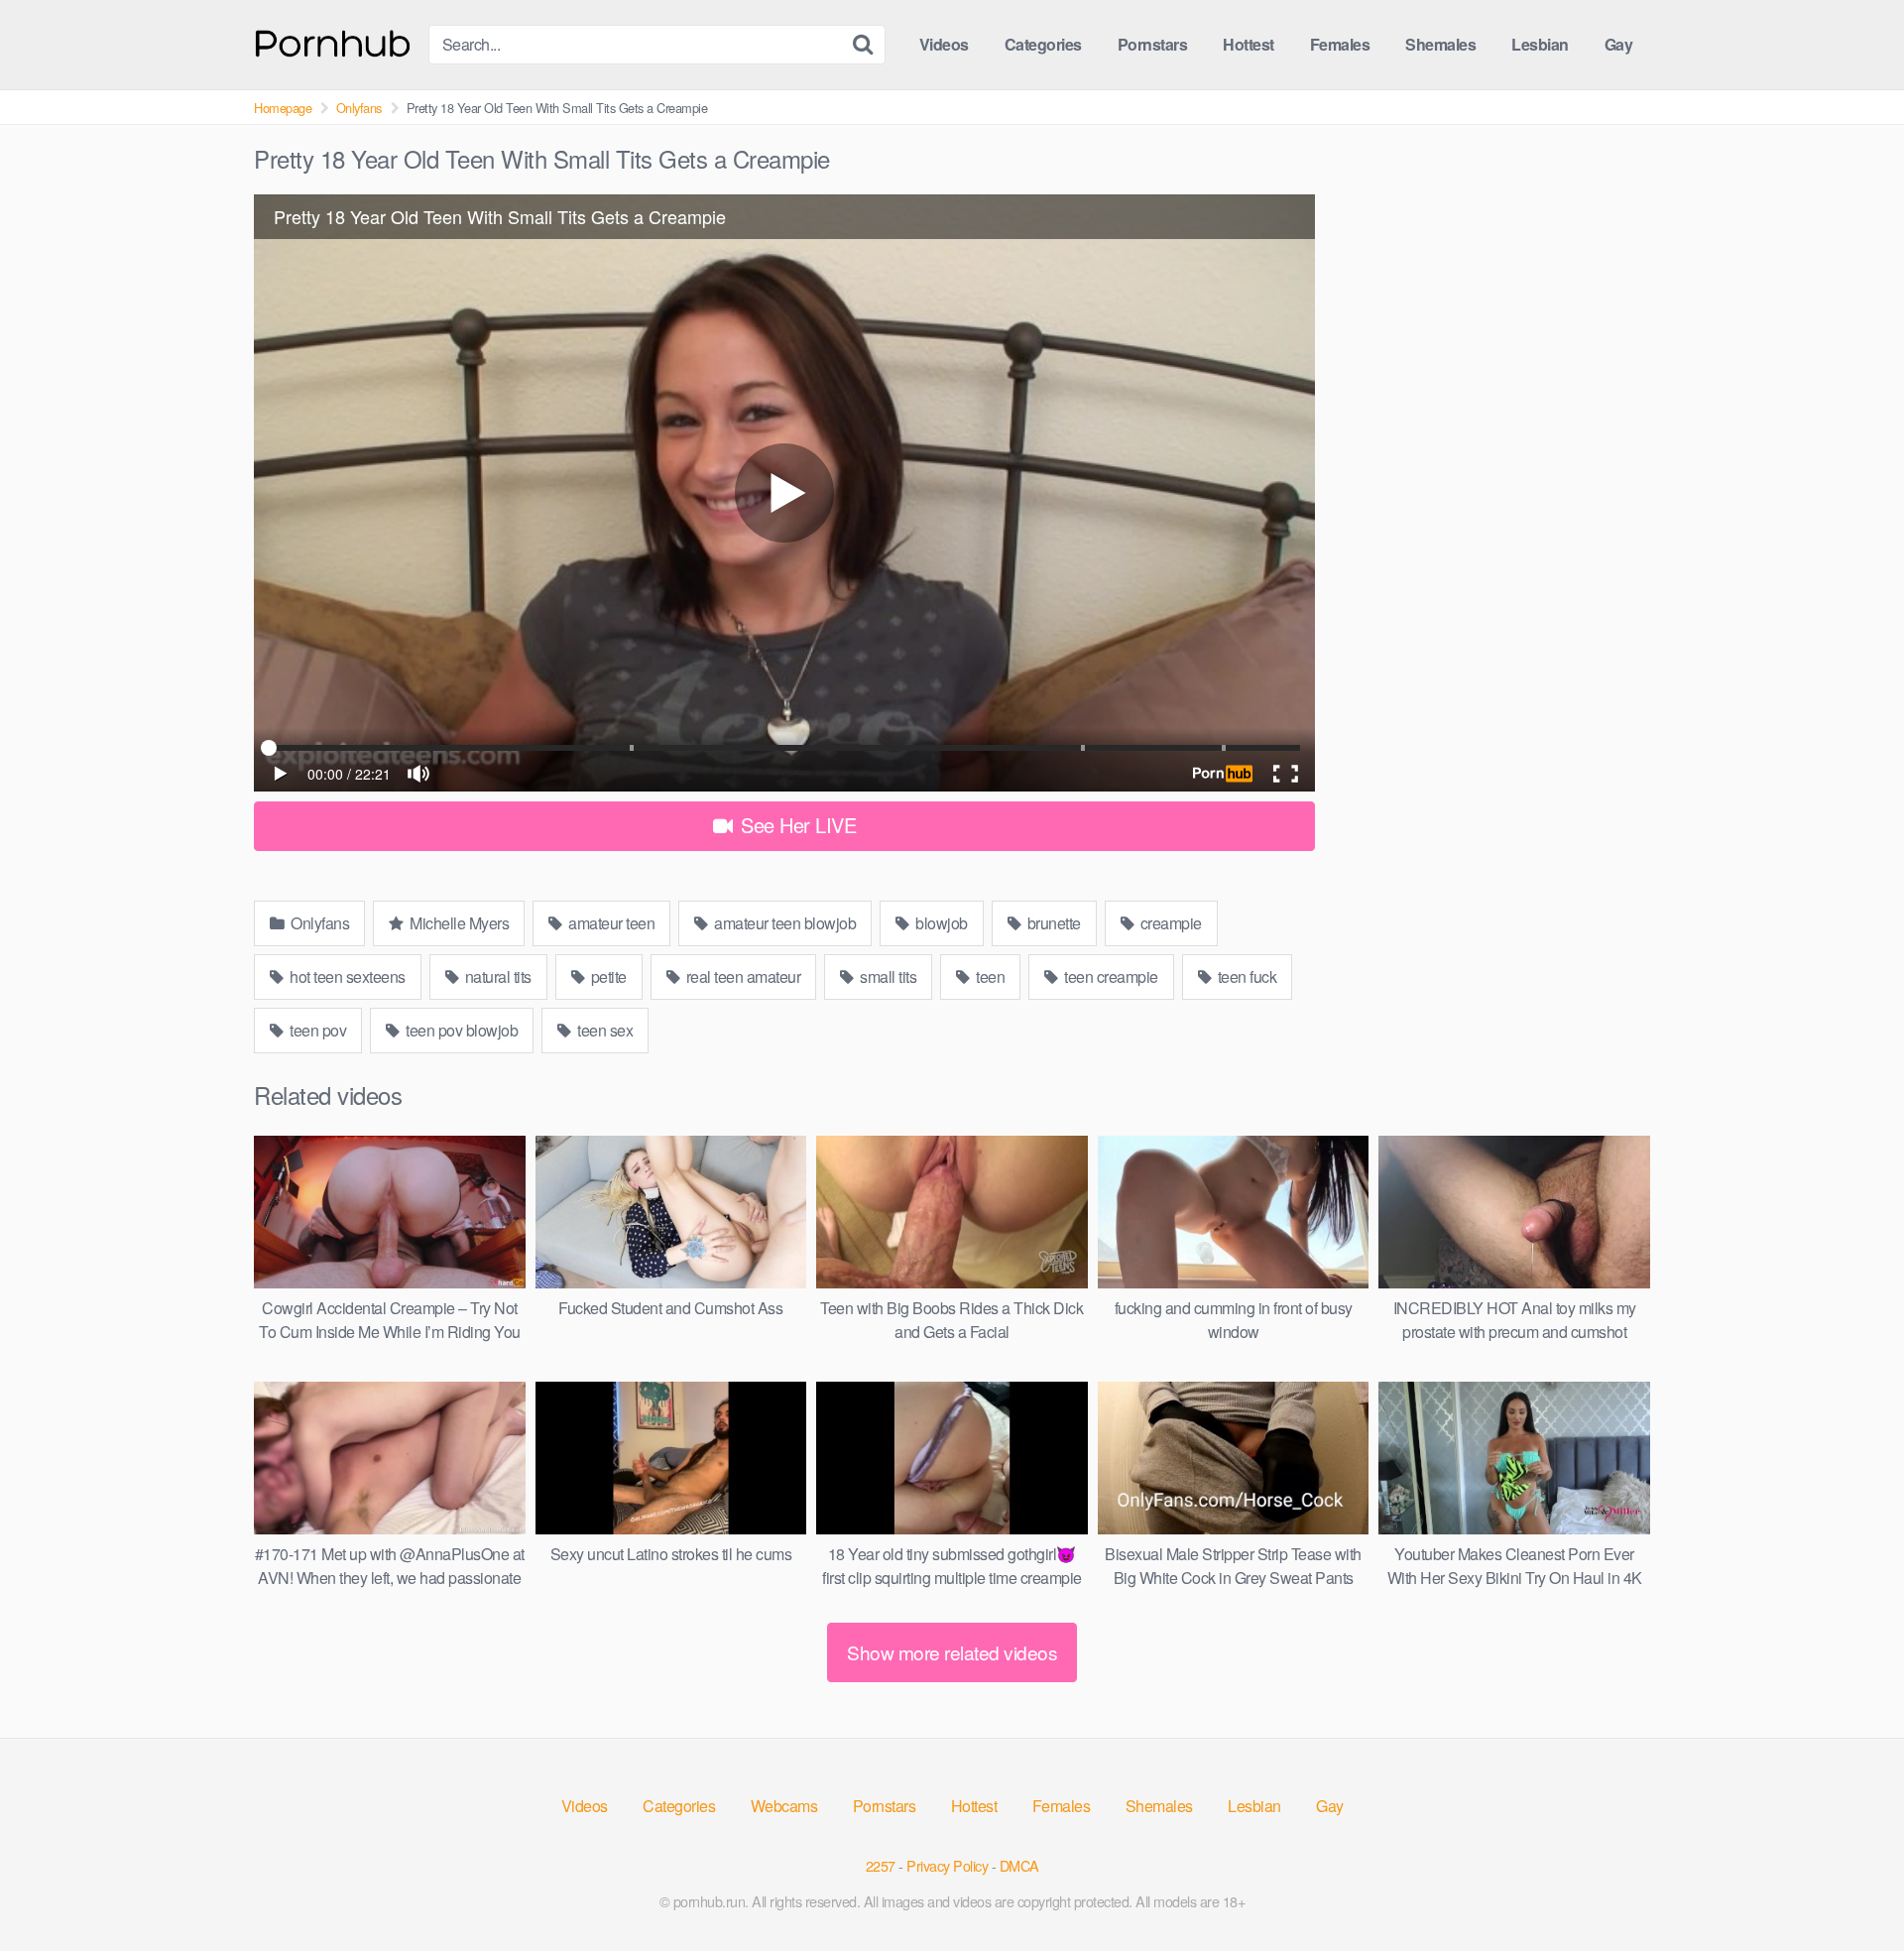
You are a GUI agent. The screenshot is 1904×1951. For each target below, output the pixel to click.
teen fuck (1245, 976)
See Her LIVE (796, 825)
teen (989, 976)
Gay (1619, 44)
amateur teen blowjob (784, 923)
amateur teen (610, 923)
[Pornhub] (333, 41)
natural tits (496, 976)
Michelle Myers (458, 923)
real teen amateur (741, 976)
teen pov (317, 1030)
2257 (881, 1865)
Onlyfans (359, 108)
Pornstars (1153, 44)
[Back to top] (1849, 1888)
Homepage (283, 108)
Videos (944, 44)
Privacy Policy (947, 1865)
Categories (1043, 44)
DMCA (1019, 1865)
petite (607, 976)
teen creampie (1110, 976)
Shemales (1440, 44)
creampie (1169, 923)
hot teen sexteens (346, 976)
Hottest (1249, 44)
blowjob (940, 923)
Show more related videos (952, 1652)
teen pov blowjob (461, 1030)
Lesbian (1540, 44)
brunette (1052, 923)
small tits (887, 976)
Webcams (784, 1806)
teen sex (604, 1030)
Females (1340, 44)
